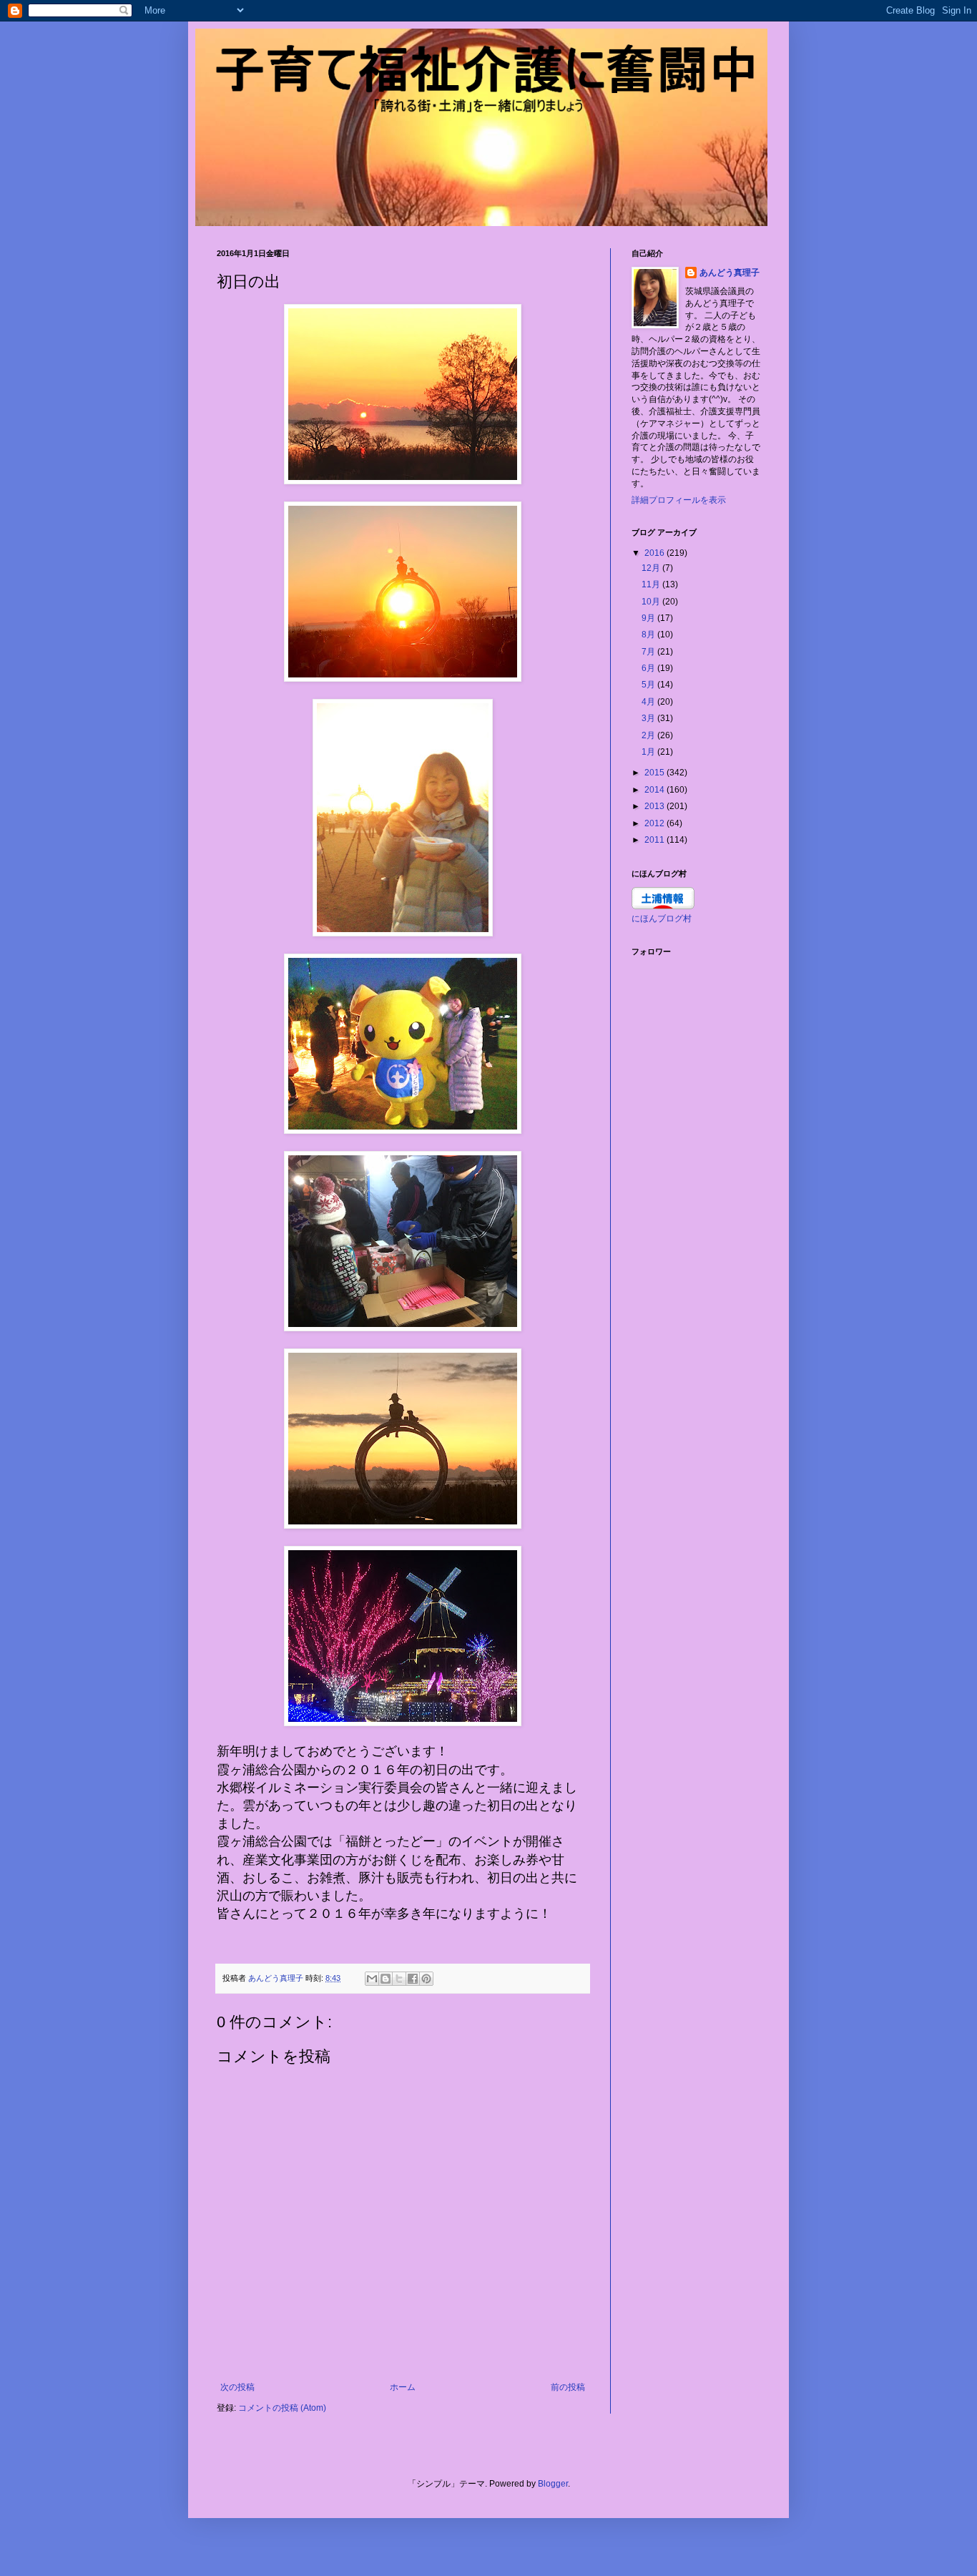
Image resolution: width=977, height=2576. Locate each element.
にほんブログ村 (662, 919)
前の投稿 (568, 2387)
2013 (656, 806)
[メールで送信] (372, 1979)
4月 (649, 702)
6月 (649, 668)
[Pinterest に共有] (426, 1979)
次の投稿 (237, 2387)
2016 (656, 553)
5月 (649, 685)
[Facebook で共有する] (413, 1979)
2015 (656, 773)
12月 (652, 568)
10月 (652, 602)
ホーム (403, 2387)
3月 (649, 718)
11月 (652, 584)
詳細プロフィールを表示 (679, 500)
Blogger (553, 2484)
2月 (649, 735)
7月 (649, 652)
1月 (649, 752)
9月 (649, 618)
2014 (656, 790)
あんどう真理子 (730, 273)
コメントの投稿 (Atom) (282, 2408)
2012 (656, 823)
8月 (649, 635)
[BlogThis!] (386, 1979)
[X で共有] (399, 1979)
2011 (656, 840)
